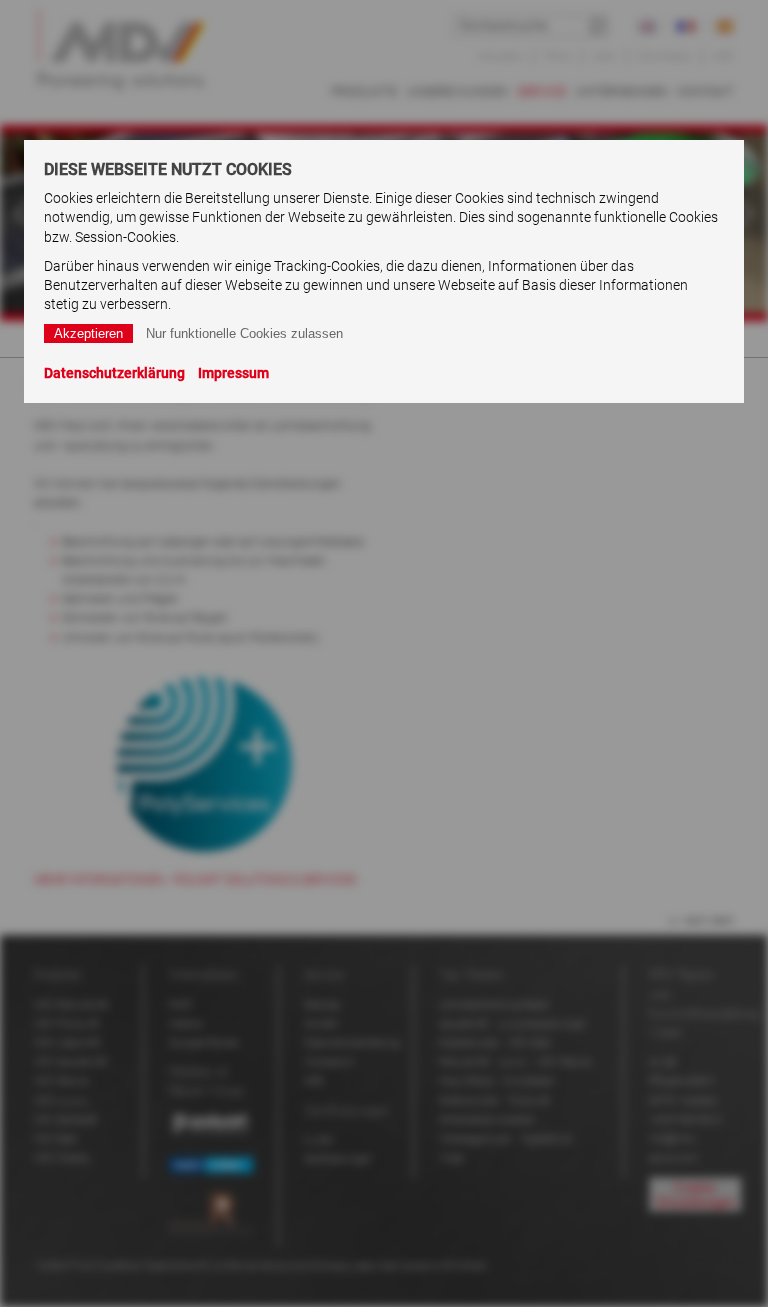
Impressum (233, 373)
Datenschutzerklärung (114, 373)
